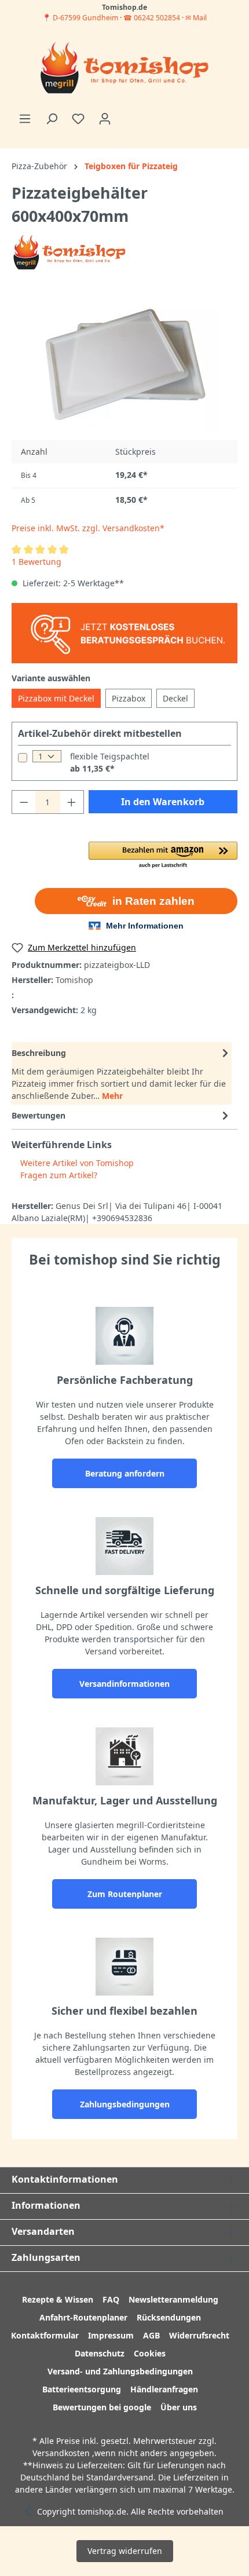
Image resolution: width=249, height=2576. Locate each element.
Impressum (111, 2335)
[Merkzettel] (78, 119)
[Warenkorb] (125, 115)
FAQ (111, 2299)
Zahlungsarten (46, 2257)
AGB (151, 2335)
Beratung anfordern (125, 1473)
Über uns (179, 2407)
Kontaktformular (45, 2335)
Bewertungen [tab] (39, 1115)
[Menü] (25, 119)
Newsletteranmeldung (173, 2299)
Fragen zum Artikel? (58, 1175)
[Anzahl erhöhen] (72, 802)
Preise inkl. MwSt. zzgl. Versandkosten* (88, 528)
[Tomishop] (69, 252)
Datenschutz (100, 2353)
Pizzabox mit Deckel (56, 698)
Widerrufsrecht (199, 2335)
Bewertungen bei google (102, 2407)
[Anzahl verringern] (24, 802)
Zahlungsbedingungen (125, 2104)
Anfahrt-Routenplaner (83, 2317)
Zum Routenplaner (125, 1894)
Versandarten (43, 2231)
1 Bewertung (36, 562)
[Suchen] (52, 119)
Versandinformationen (124, 1684)
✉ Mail (196, 18)
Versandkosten (61, 2453)
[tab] (122, 1073)
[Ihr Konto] (105, 119)
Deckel (175, 698)
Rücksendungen (169, 2317)
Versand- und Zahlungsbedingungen (120, 2371)
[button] (163, 856)
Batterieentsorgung (82, 2389)
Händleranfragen (164, 2389)
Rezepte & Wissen (58, 2299)
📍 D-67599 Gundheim (81, 18)
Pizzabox (129, 698)
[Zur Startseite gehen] (124, 69)
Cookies (150, 2353)
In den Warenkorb (163, 802)
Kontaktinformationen (65, 2179)
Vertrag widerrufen (125, 2551)
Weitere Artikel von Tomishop (76, 1163)
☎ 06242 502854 (152, 18)
